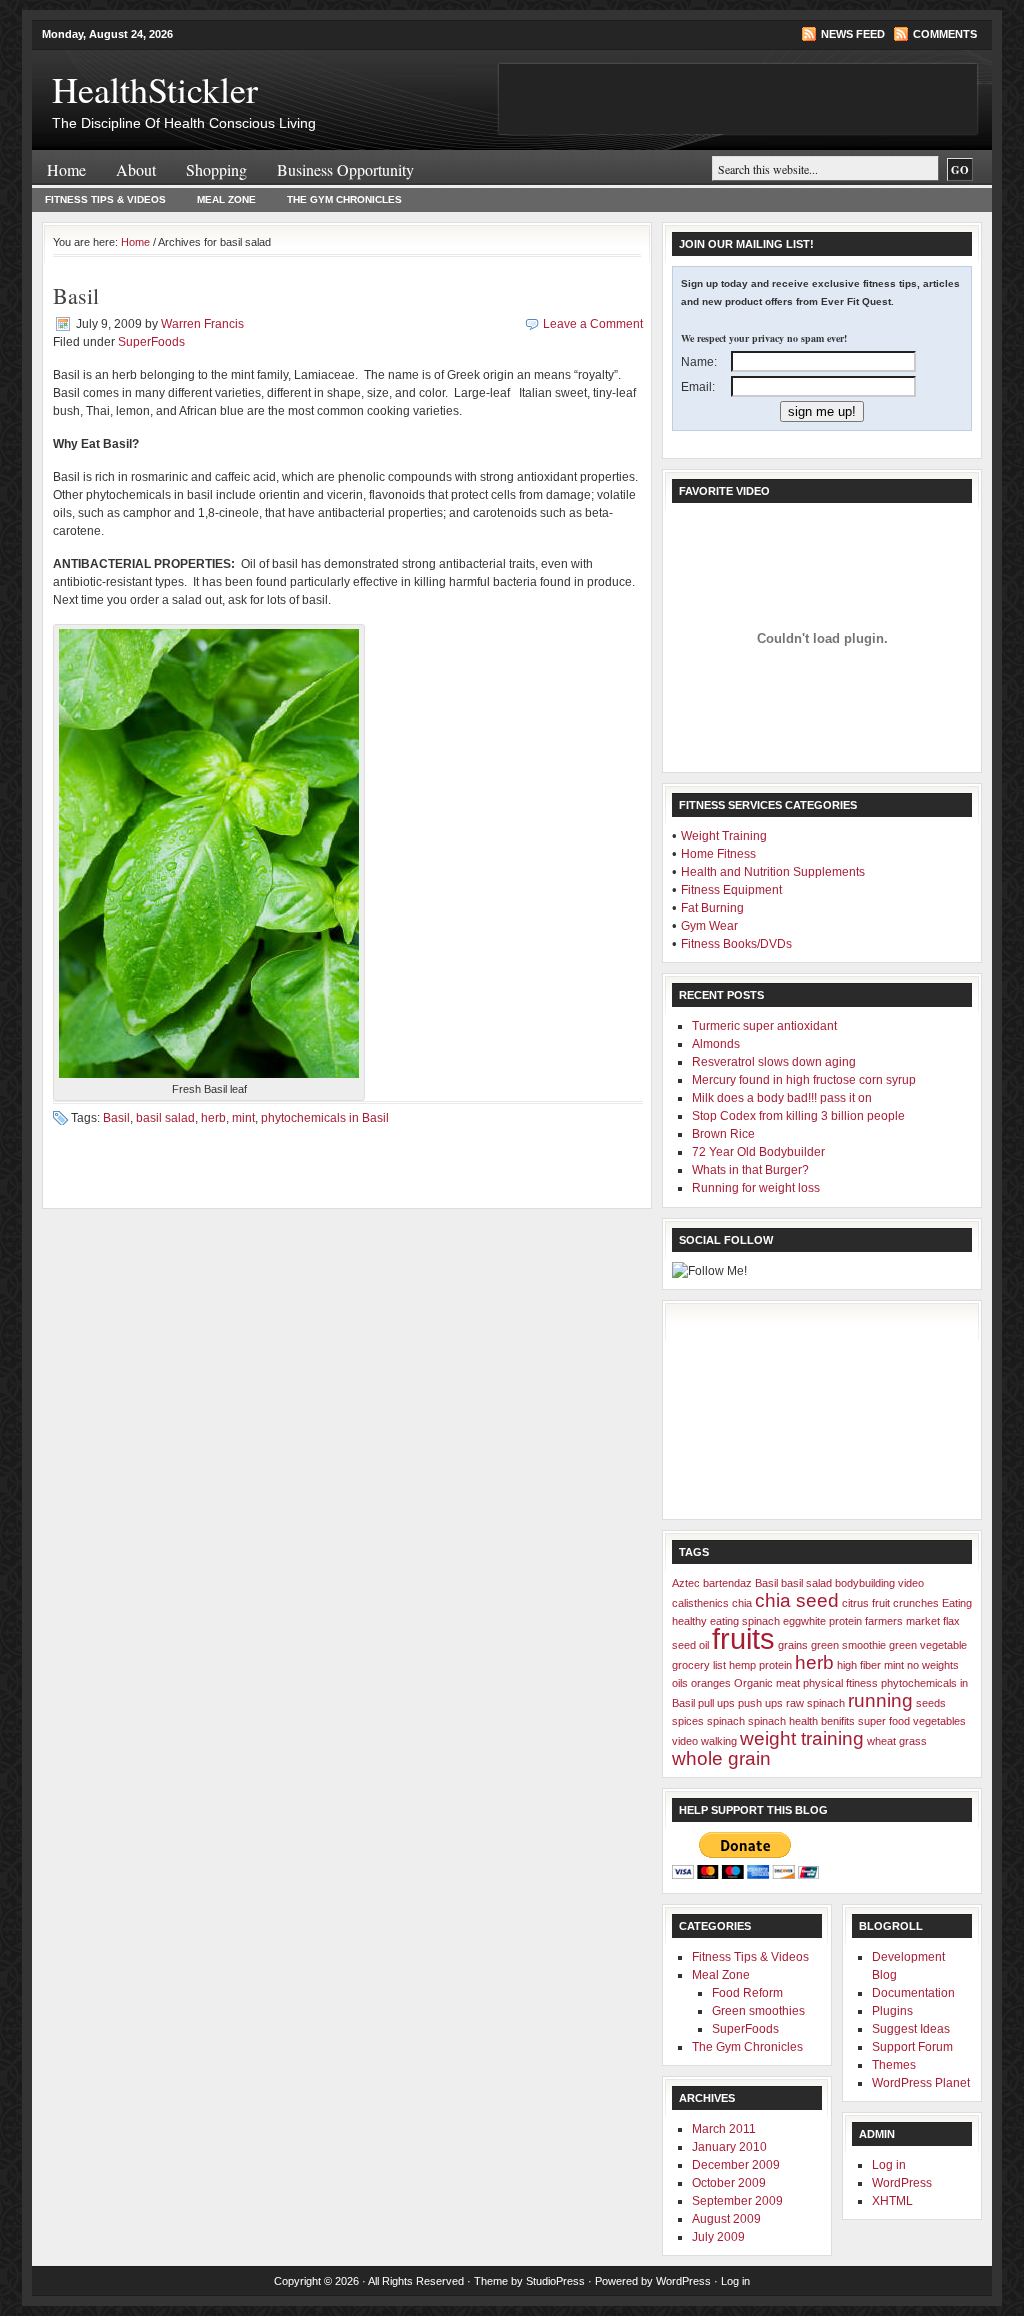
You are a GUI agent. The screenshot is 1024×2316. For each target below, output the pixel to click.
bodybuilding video (879, 1583)
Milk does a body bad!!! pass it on (782, 1098)
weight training (802, 1738)
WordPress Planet (921, 2083)
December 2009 (736, 2165)
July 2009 (718, 2237)
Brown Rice (723, 1134)
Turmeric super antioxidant (764, 1026)
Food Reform (747, 1993)
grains (793, 1645)
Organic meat (767, 1683)
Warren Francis (202, 324)
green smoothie (848, 1645)
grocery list (699, 1665)
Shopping (216, 169)
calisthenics (700, 1603)
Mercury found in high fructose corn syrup (804, 1080)
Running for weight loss (756, 1188)
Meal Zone (226, 199)
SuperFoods (151, 342)
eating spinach (745, 1621)
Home (66, 169)
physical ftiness (840, 1683)
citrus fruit (866, 1603)
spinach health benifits (801, 1721)
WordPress (902, 2183)
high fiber (859, 1665)
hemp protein (760, 1665)
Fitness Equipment (731, 890)
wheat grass (897, 1741)
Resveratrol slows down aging (774, 1062)
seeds (931, 1703)
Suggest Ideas (911, 2029)
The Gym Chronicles (344, 199)
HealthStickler (155, 89)
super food (884, 1721)
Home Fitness (718, 854)
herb (213, 1118)
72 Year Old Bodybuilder (758, 1152)
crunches (916, 1603)
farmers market (902, 1621)
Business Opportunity (345, 169)
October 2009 (729, 2183)
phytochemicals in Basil (325, 1118)
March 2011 (724, 2129)
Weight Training (724, 836)
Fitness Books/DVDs (736, 944)
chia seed (797, 1600)
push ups (760, 1703)
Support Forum (912, 2047)
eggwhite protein (822, 1621)
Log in (889, 2165)
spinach (726, 1721)
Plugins (892, 2011)
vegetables (939, 1721)
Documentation (913, 1993)
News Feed (853, 34)
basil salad (165, 1118)
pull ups (716, 1703)
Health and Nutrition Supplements (773, 872)
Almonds (716, 1044)
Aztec (686, 1583)
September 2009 (737, 2201)
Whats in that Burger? (750, 1170)
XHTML (892, 2201)
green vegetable (928, 1645)
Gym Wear (709, 926)
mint (243, 1118)
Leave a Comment (593, 324)
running (880, 1700)
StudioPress (555, 2281)
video (685, 1741)
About (136, 169)
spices (688, 1721)
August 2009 (726, 2219)
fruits (743, 1638)
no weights (933, 1665)
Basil (76, 295)
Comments (945, 34)
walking (719, 1741)
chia (742, 1603)
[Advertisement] (772, 1410)
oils (680, 1683)
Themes (894, 2065)
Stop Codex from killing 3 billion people (798, 1116)
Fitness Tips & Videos (105, 199)
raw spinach (815, 1703)
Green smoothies (758, 2011)
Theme (491, 2281)
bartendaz (727, 1583)
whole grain (721, 1758)
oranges (711, 1683)
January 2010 (729, 2147)
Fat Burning (712, 908)
